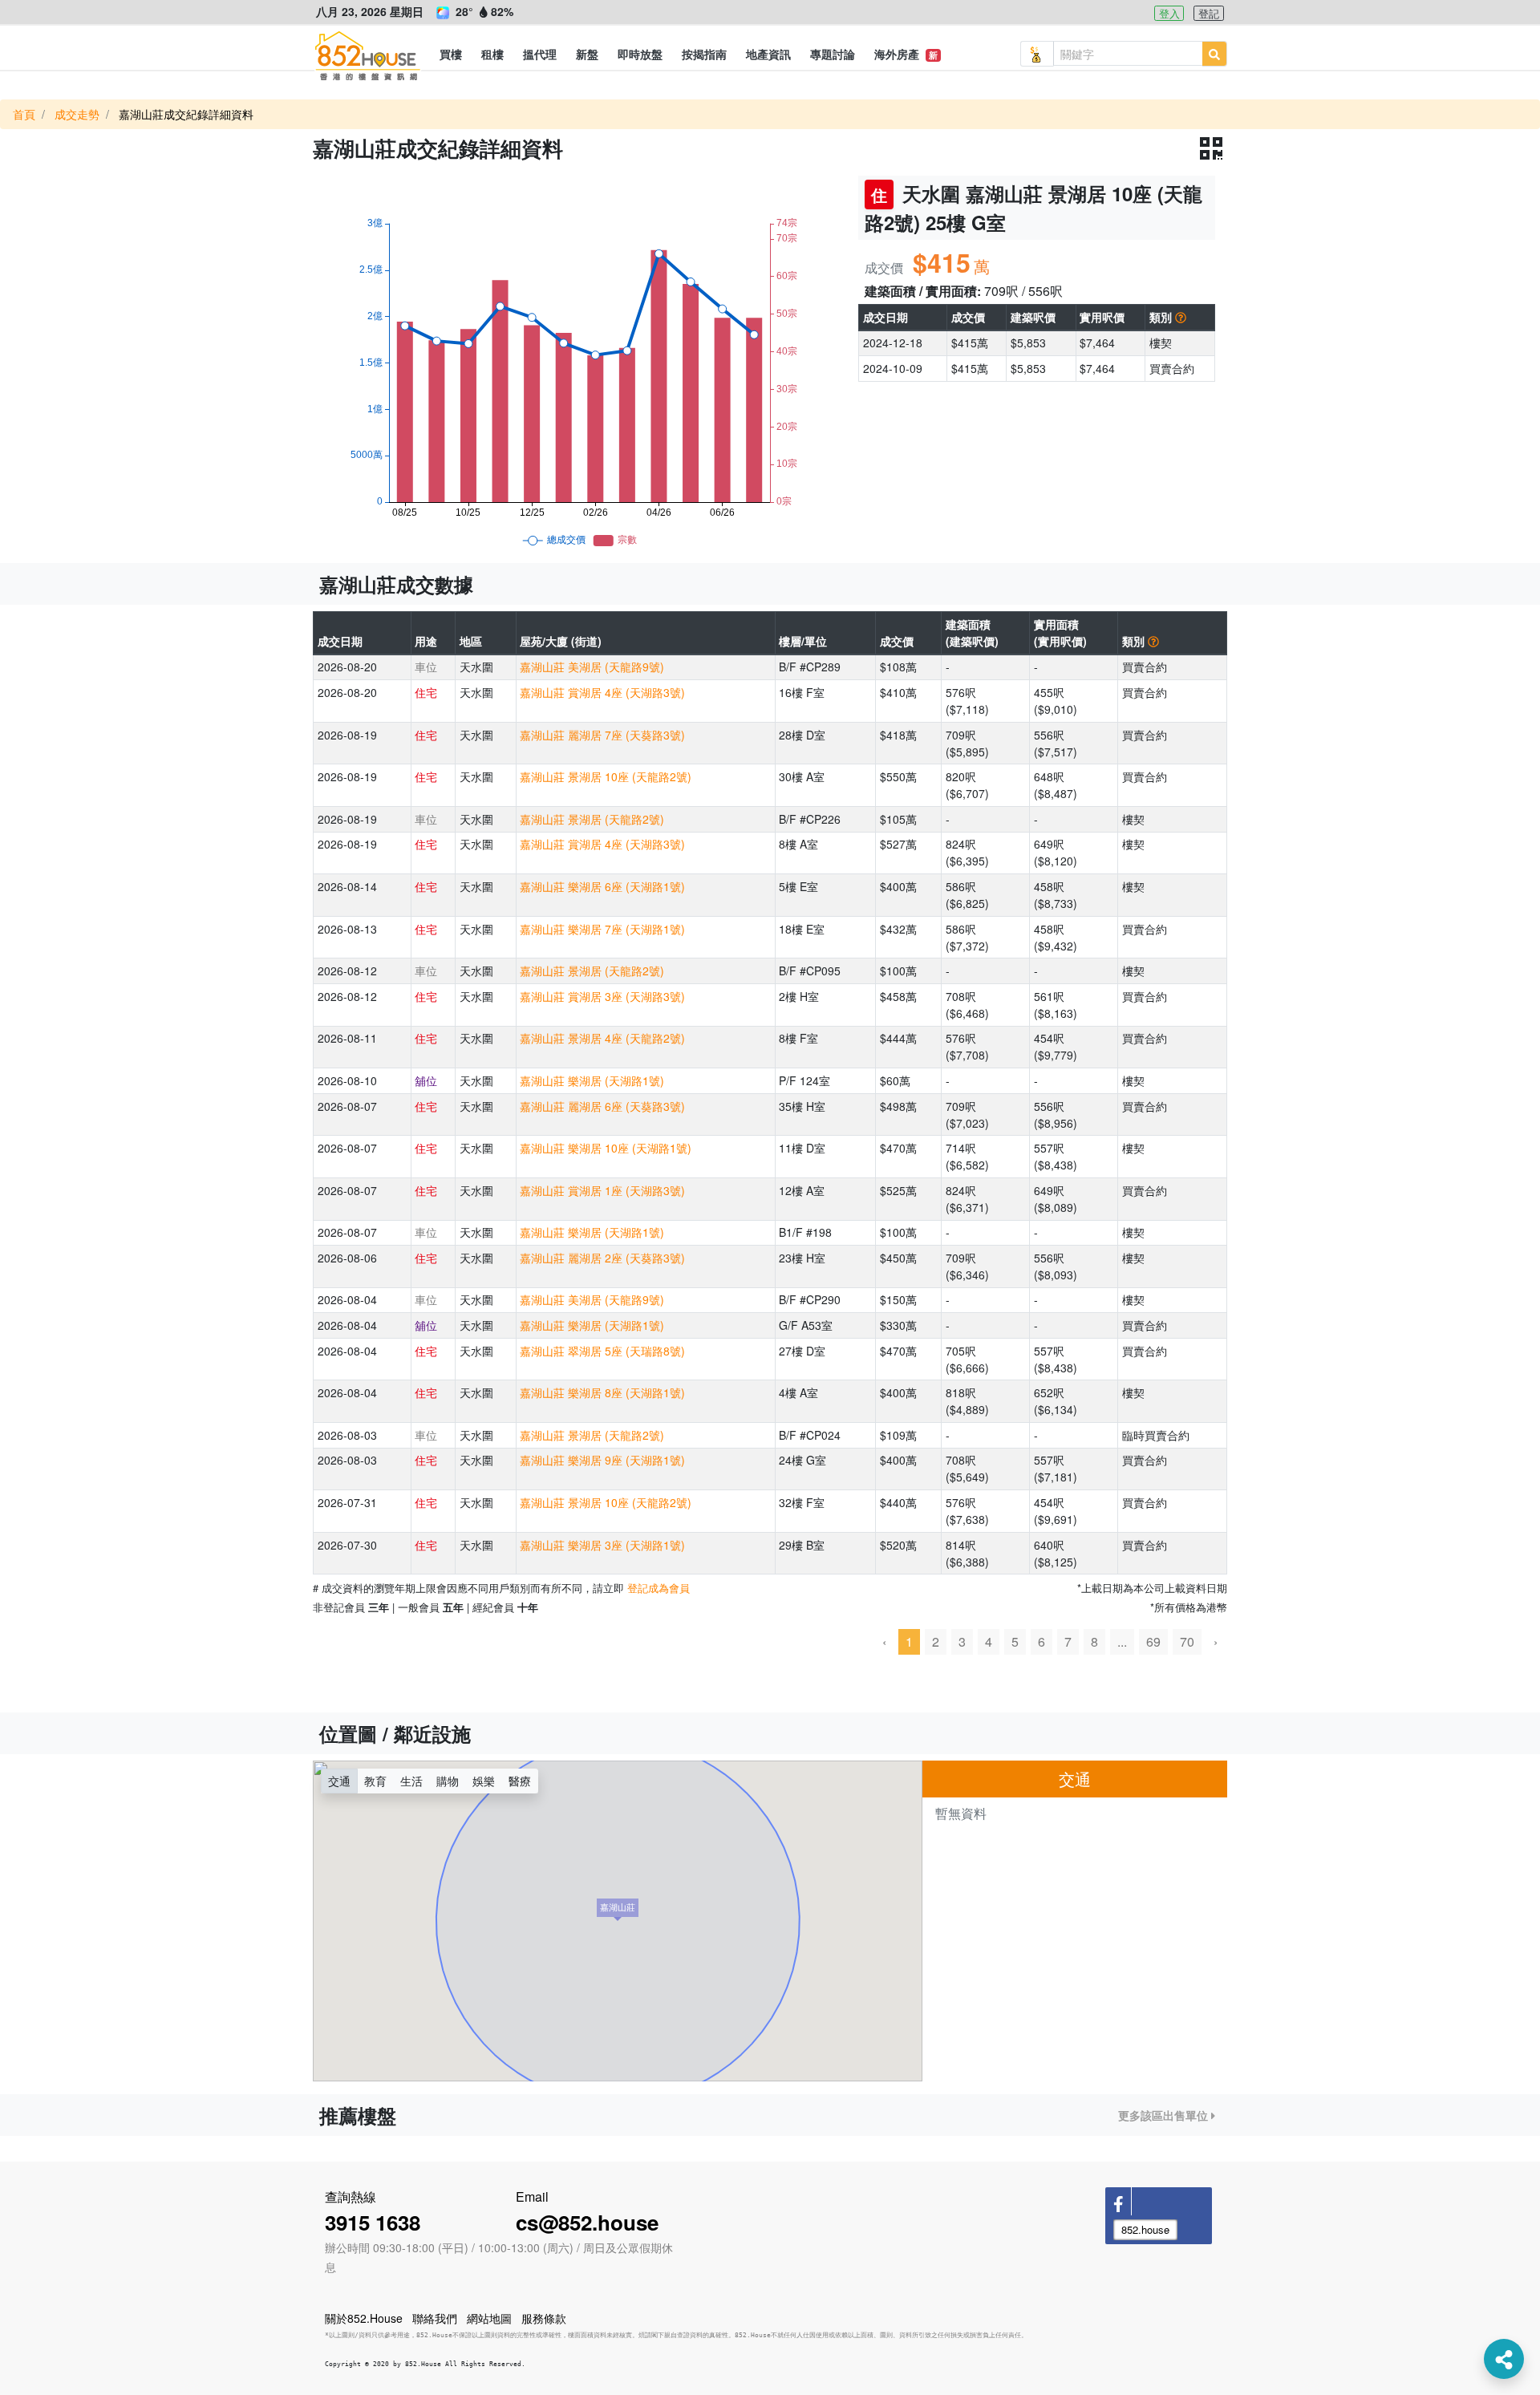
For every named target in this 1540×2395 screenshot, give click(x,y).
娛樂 (484, 1781)
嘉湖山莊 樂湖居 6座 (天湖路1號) (602, 886)
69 (1153, 1641)
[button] (451, 54)
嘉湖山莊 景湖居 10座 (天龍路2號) (606, 776)
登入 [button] (1169, 13)
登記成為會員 (659, 1588)
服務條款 (544, 2318)
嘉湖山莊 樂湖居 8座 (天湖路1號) (602, 1392)
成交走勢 (77, 114)
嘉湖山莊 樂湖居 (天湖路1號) (592, 1080)
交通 (339, 1781)
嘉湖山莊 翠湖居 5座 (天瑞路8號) (602, 1351)
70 (1187, 1641)
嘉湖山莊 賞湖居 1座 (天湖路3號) (602, 1190)
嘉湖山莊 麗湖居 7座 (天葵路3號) (602, 735)
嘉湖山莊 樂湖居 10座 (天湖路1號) (606, 1148)
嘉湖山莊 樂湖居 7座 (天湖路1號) (602, 929)
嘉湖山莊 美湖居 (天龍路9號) (592, 667)
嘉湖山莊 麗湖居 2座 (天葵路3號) (602, 1258)
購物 (448, 1781)
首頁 (24, 114)
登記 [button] (1209, 13)
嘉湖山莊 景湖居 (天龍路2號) (592, 819)
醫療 (520, 1781)
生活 (411, 1781)
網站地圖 (489, 2318)
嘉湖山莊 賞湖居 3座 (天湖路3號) (602, 996)
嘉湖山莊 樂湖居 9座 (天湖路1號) (602, 1460)
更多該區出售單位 (1165, 2115)
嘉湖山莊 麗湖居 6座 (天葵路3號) (602, 1106)
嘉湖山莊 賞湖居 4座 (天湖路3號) (602, 692)
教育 (375, 1781)
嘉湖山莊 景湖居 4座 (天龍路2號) (602, 1038)
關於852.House (364, 2318)
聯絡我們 (435, 2318)
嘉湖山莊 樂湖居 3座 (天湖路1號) (602, 1545)
